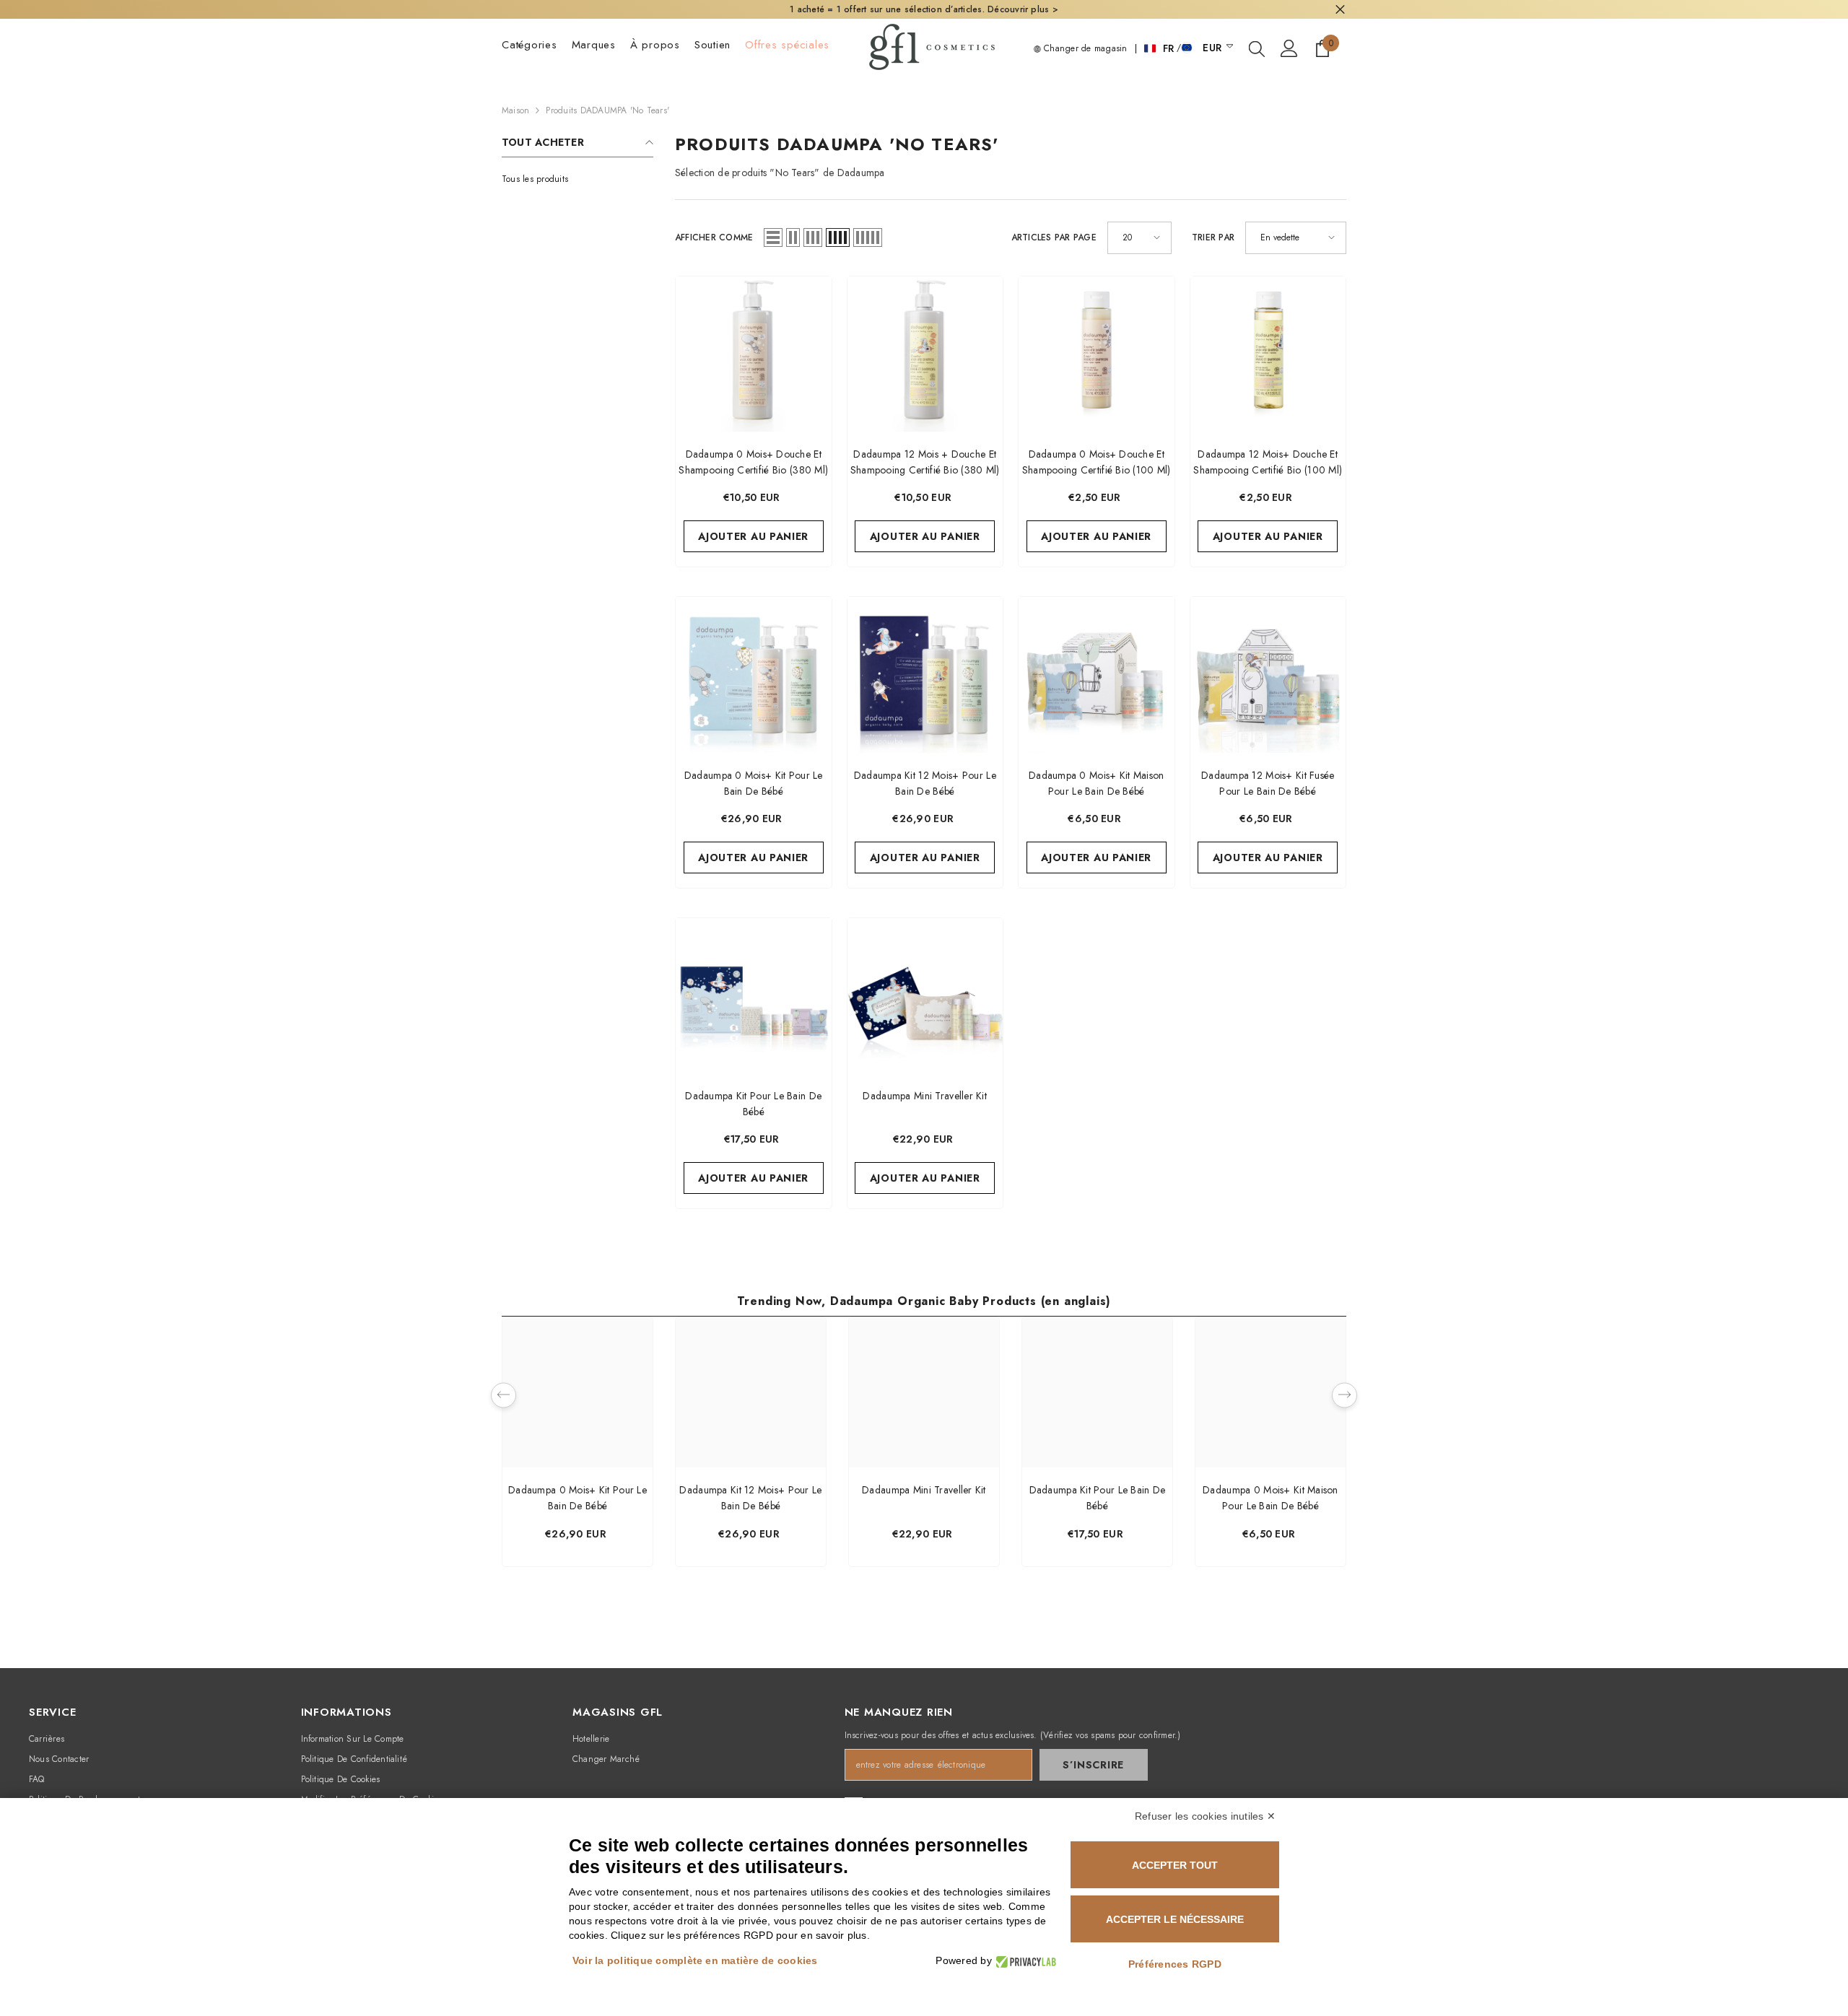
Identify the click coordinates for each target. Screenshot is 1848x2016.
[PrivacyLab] (1024, 1961)
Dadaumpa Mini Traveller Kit (924, 1490)
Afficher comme (714, 237)
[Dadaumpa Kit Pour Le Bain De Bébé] (754, 996)
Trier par (1213, 237)
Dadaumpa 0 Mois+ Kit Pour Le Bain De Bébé (577, 1498)
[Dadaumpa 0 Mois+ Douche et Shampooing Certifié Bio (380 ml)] (754, 354)
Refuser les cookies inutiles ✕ (1205, 1816)
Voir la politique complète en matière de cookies (695, 1960)
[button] (773, 237)
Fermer (1340, 10)
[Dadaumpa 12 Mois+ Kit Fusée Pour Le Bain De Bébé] (1268, 675)
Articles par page (1054, 237)
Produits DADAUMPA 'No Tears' (607, 110)
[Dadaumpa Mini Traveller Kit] (925, 996)
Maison (515, 110)
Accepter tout (1175, 1865)
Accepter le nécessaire (1175, 1919)
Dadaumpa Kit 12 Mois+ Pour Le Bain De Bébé (750, 1498)
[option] (577, 1445)
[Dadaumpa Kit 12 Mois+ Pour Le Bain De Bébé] (925, 675)
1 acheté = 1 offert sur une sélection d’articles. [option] (924, 9)
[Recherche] (1257, 48)
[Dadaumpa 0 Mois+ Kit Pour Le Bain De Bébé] (754, 675)
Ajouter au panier (753, 536)
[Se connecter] (1289, 48)
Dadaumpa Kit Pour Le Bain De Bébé (1098, 1498)
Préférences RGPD (1175, 1964)
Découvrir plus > (1023, 9)
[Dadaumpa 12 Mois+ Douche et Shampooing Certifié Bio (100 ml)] (1268, 354)
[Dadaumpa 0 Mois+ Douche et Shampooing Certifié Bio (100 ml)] (1097, 354)
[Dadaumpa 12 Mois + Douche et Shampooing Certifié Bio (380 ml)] (925, 354)
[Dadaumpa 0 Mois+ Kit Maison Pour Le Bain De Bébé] (1097, 675)
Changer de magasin (1084, 48)
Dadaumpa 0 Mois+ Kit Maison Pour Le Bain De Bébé (1270, 1498)
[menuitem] (577, 179)
